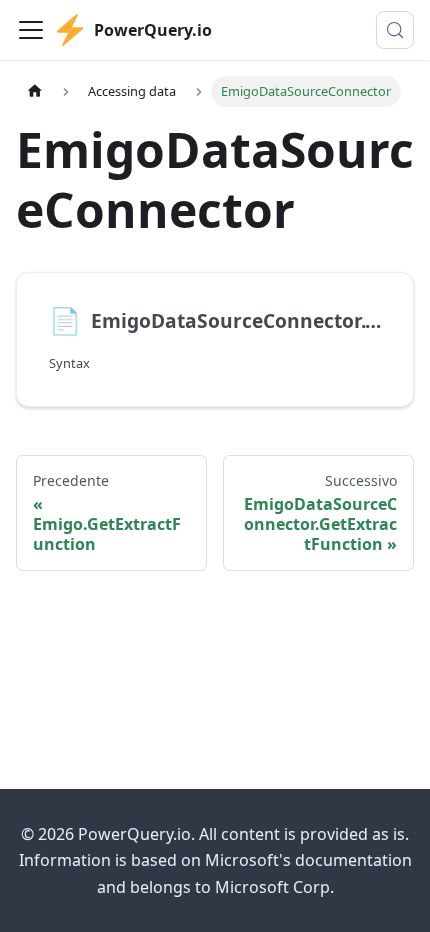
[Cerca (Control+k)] (395, 30)
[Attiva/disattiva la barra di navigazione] (31, 30)
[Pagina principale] (35, 91)
